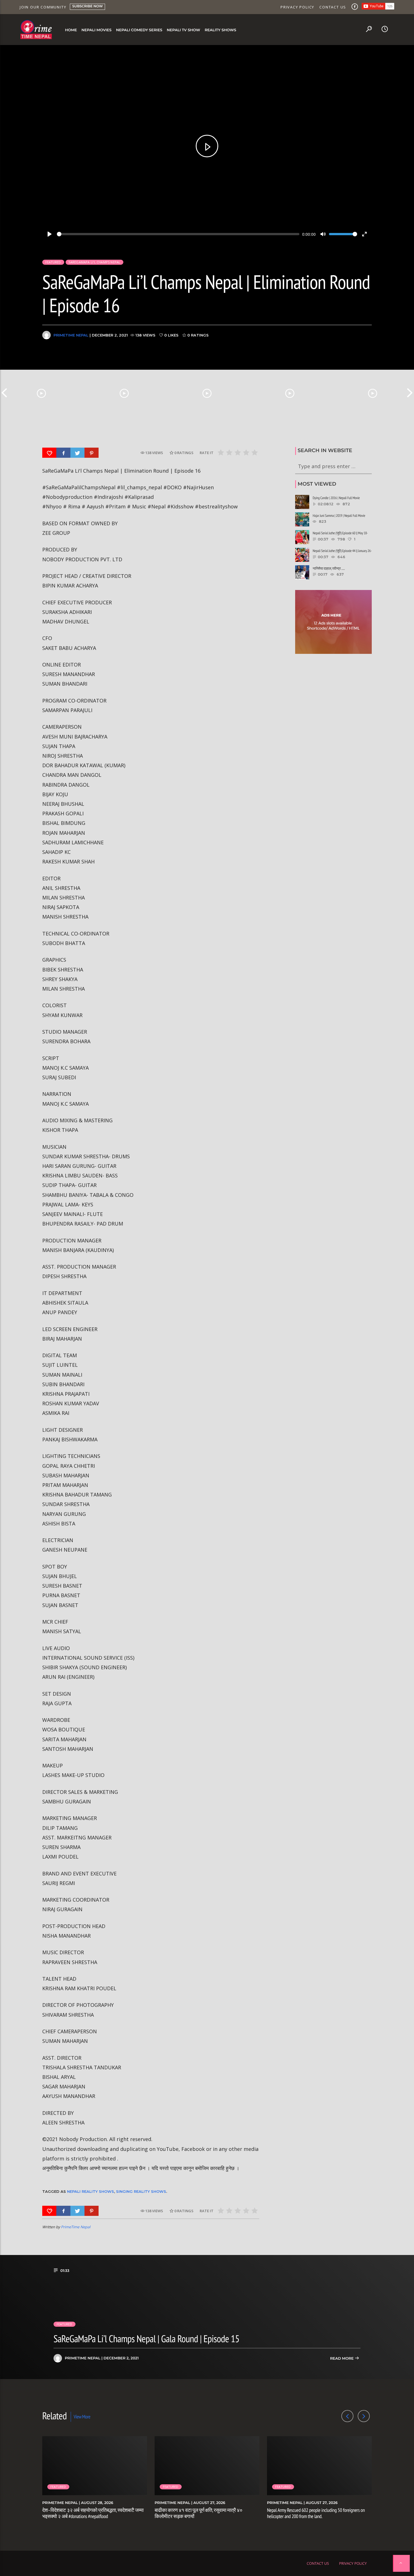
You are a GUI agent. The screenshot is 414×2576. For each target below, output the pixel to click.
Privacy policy (297, 7)
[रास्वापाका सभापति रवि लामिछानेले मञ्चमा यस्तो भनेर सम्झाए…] (373, 393)
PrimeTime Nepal (71, 335)
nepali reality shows (91, 2191)
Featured (53, 262)
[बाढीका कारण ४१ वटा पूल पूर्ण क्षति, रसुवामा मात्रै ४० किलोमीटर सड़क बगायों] (124, 393)
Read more (342, 2359)
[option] (41, 393)
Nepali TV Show (183, 30)
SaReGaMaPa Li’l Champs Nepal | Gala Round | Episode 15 (146, 2339)
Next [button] (410, 393)
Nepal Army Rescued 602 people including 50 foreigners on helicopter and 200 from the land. (316, 2513)
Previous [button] (4, 393)
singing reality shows (141, 2191)
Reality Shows (221, 30)
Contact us (333, 7)
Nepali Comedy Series (139, 30)
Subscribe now (87, 6)
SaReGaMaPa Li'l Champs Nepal (94, 262)
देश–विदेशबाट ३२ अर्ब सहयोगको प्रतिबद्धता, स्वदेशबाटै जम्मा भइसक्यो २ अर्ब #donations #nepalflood (93, 2513)
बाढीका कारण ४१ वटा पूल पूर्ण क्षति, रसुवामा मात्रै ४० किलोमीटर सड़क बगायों (199, 2513)
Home (71, 30)
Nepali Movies (96, 30)
